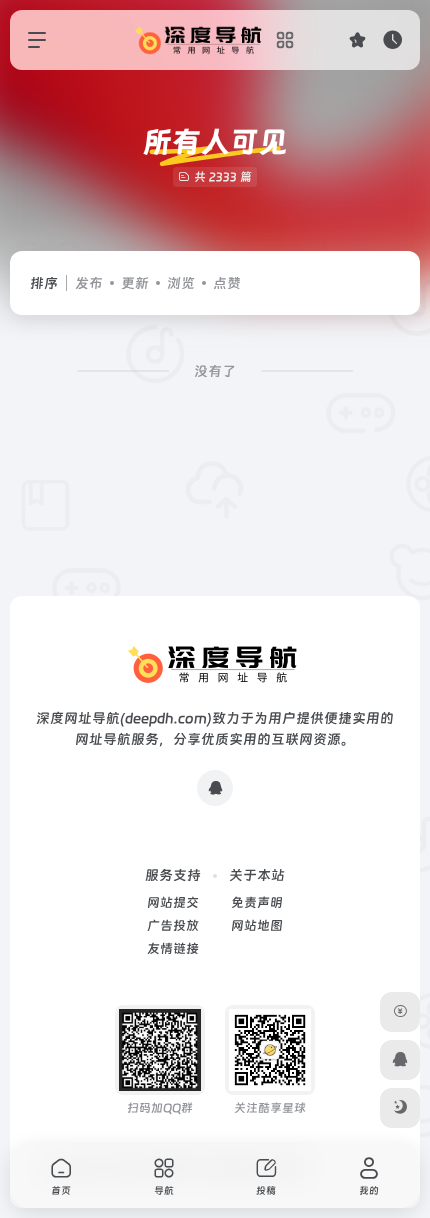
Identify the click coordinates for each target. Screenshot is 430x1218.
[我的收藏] (357, 39)
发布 (89, 283)
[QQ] (215, 788)
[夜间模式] (400, 1108)
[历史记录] (392, 39)
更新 (135, 283)
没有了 (215, 371)
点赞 (227, 283)
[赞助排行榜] (400, 1012)
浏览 (181, 283)
